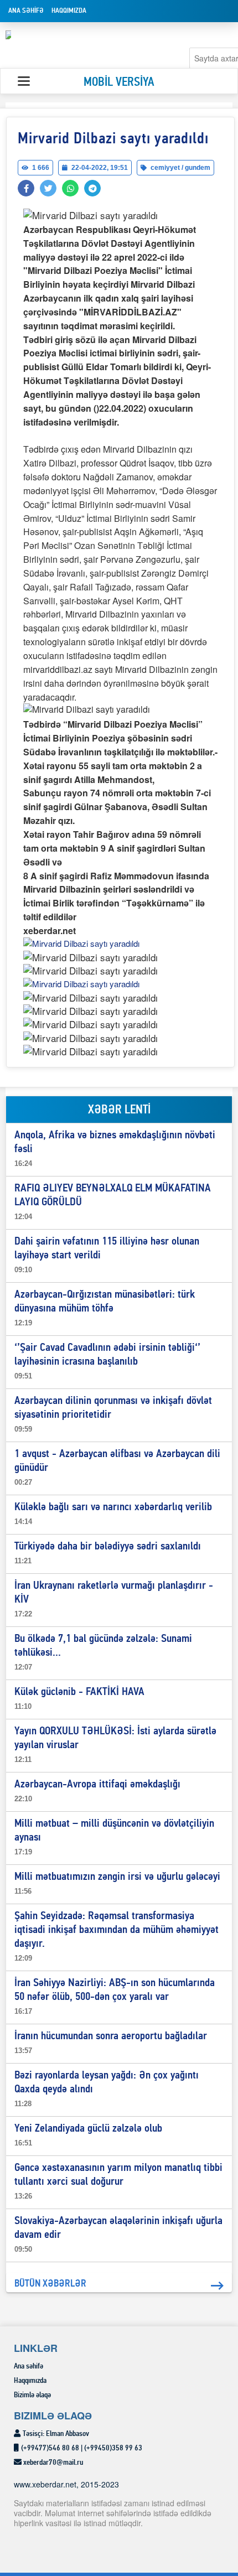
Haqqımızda (69, 11)
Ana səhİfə (26, 11)
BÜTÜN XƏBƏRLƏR (50, 2284)
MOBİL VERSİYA (119, 83)
